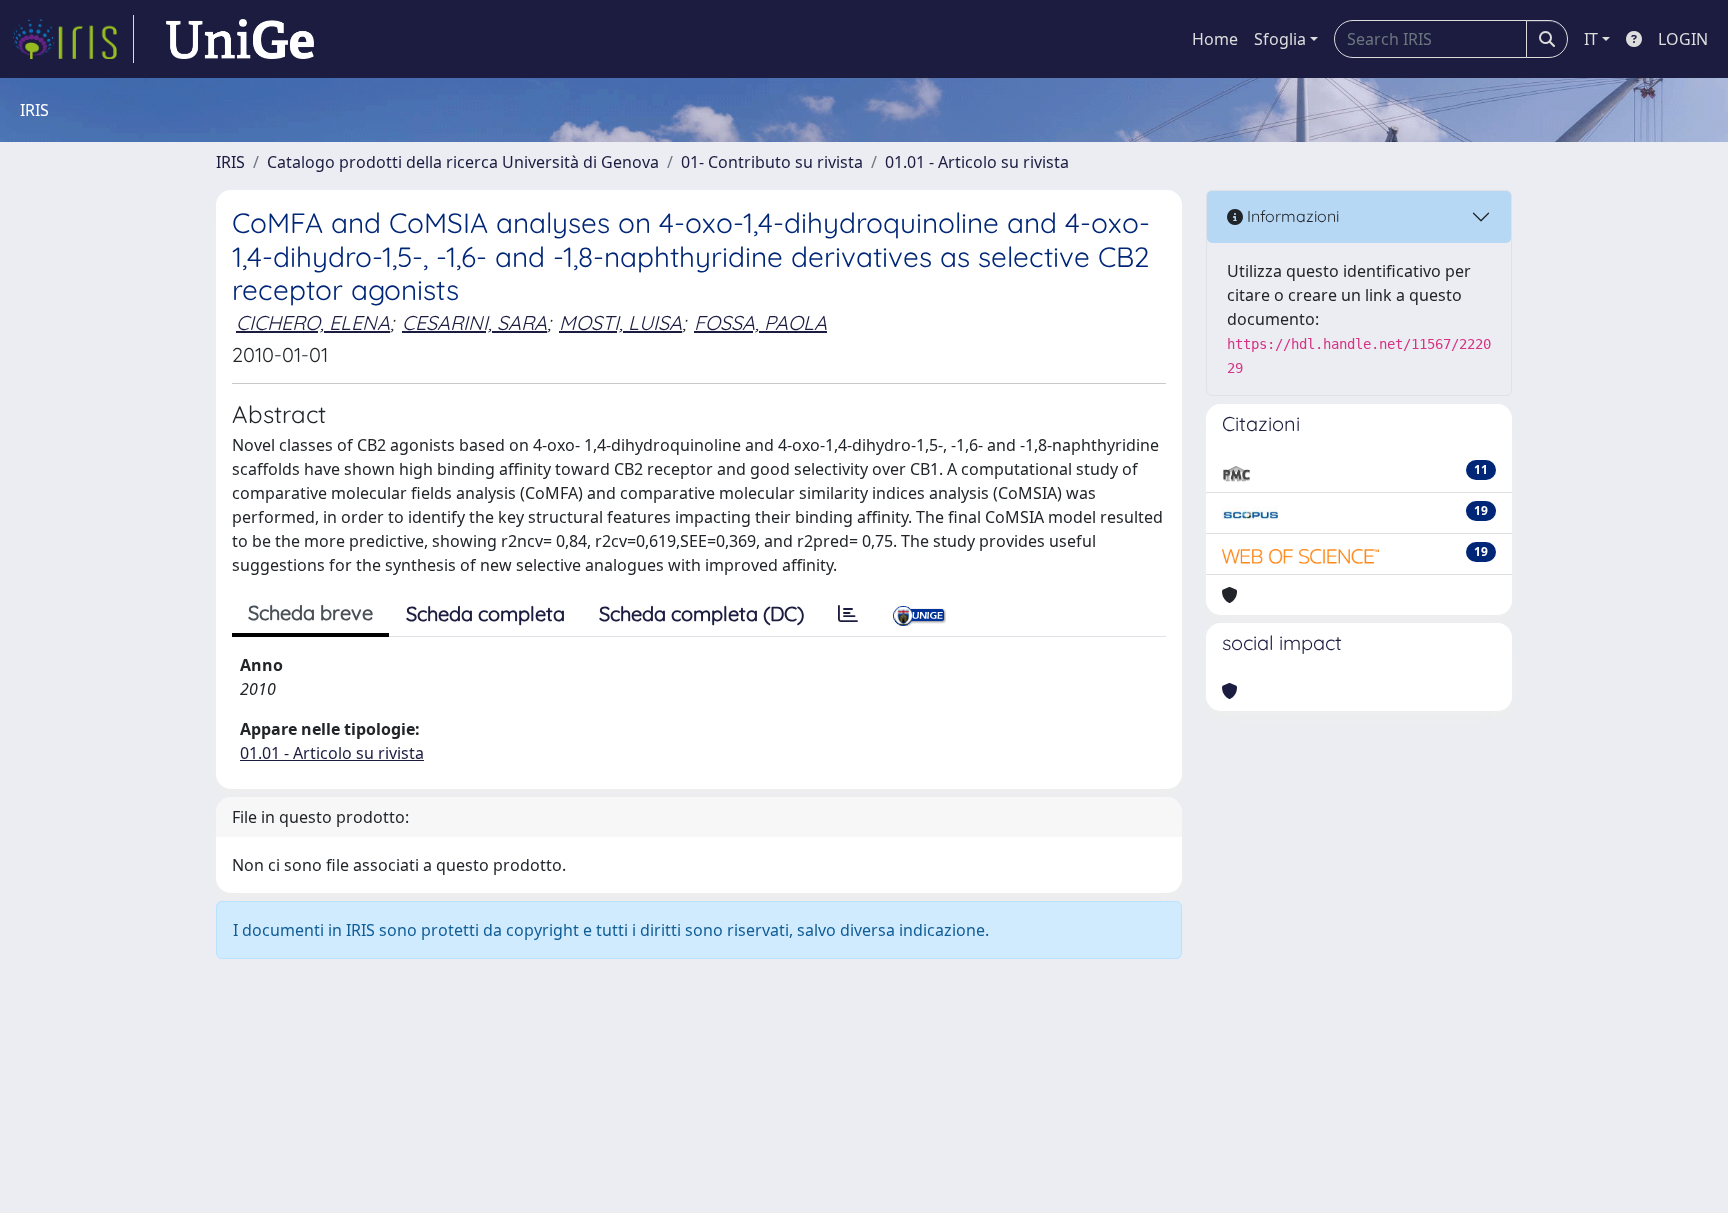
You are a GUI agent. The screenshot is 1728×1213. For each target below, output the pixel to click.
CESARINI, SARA (474, 322)
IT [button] (1591, 39)
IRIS (230, 162)
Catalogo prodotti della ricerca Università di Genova (463, 162)
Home (1215, 39)
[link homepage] (73, 39)
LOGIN (1683, 39)
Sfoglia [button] (1280, 39)
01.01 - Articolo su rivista (977, 162)
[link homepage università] (240, 39)
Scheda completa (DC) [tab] (701, 613)
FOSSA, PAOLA (760, 322)
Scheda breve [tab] (310, 612)
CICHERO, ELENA (313, 322)
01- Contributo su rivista (772, 162)
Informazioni (1291, 216)
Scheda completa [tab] (485, 613)
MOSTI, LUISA (620, 322)
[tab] (848, 614)
